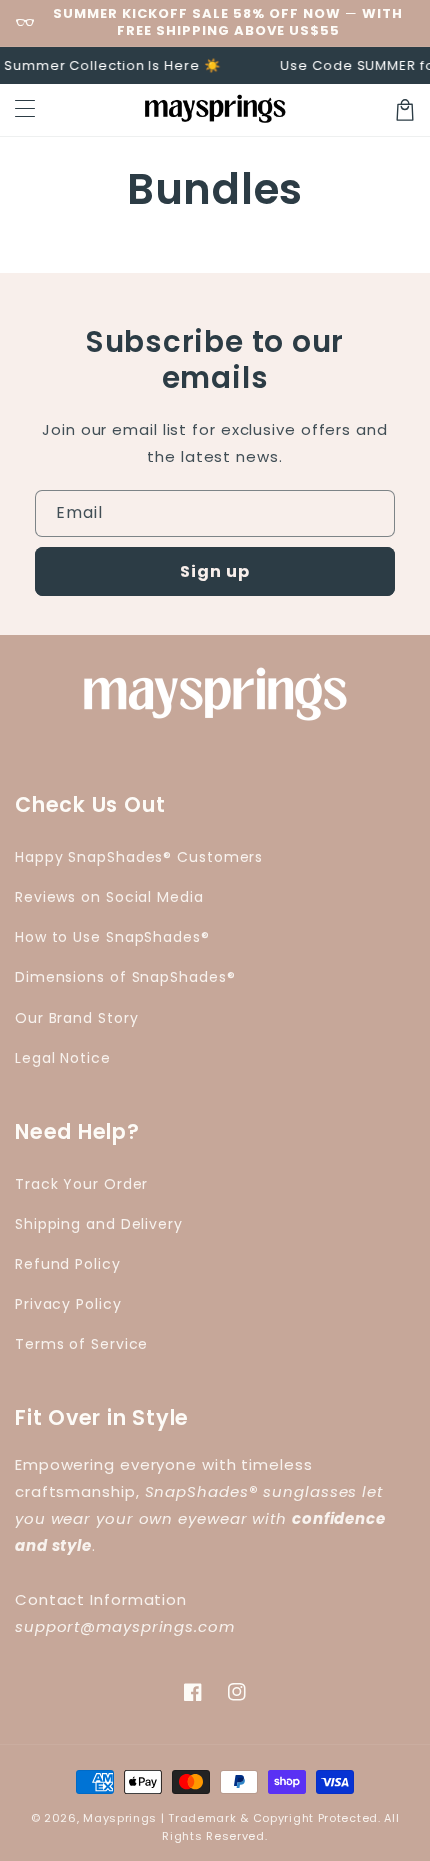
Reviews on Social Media (109, 897)
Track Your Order (81, 1184)
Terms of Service (81, 1344)
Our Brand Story (77, 1018)
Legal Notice (63, 1058)
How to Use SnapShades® (112, 937)
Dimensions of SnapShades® (125, 977)
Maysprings (120, 1818)
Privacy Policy (68, 1304)
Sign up (215, 571)
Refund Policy (68, 1264)
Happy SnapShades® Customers (139, 857)
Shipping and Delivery (99, 1224)
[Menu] (25, 110)
